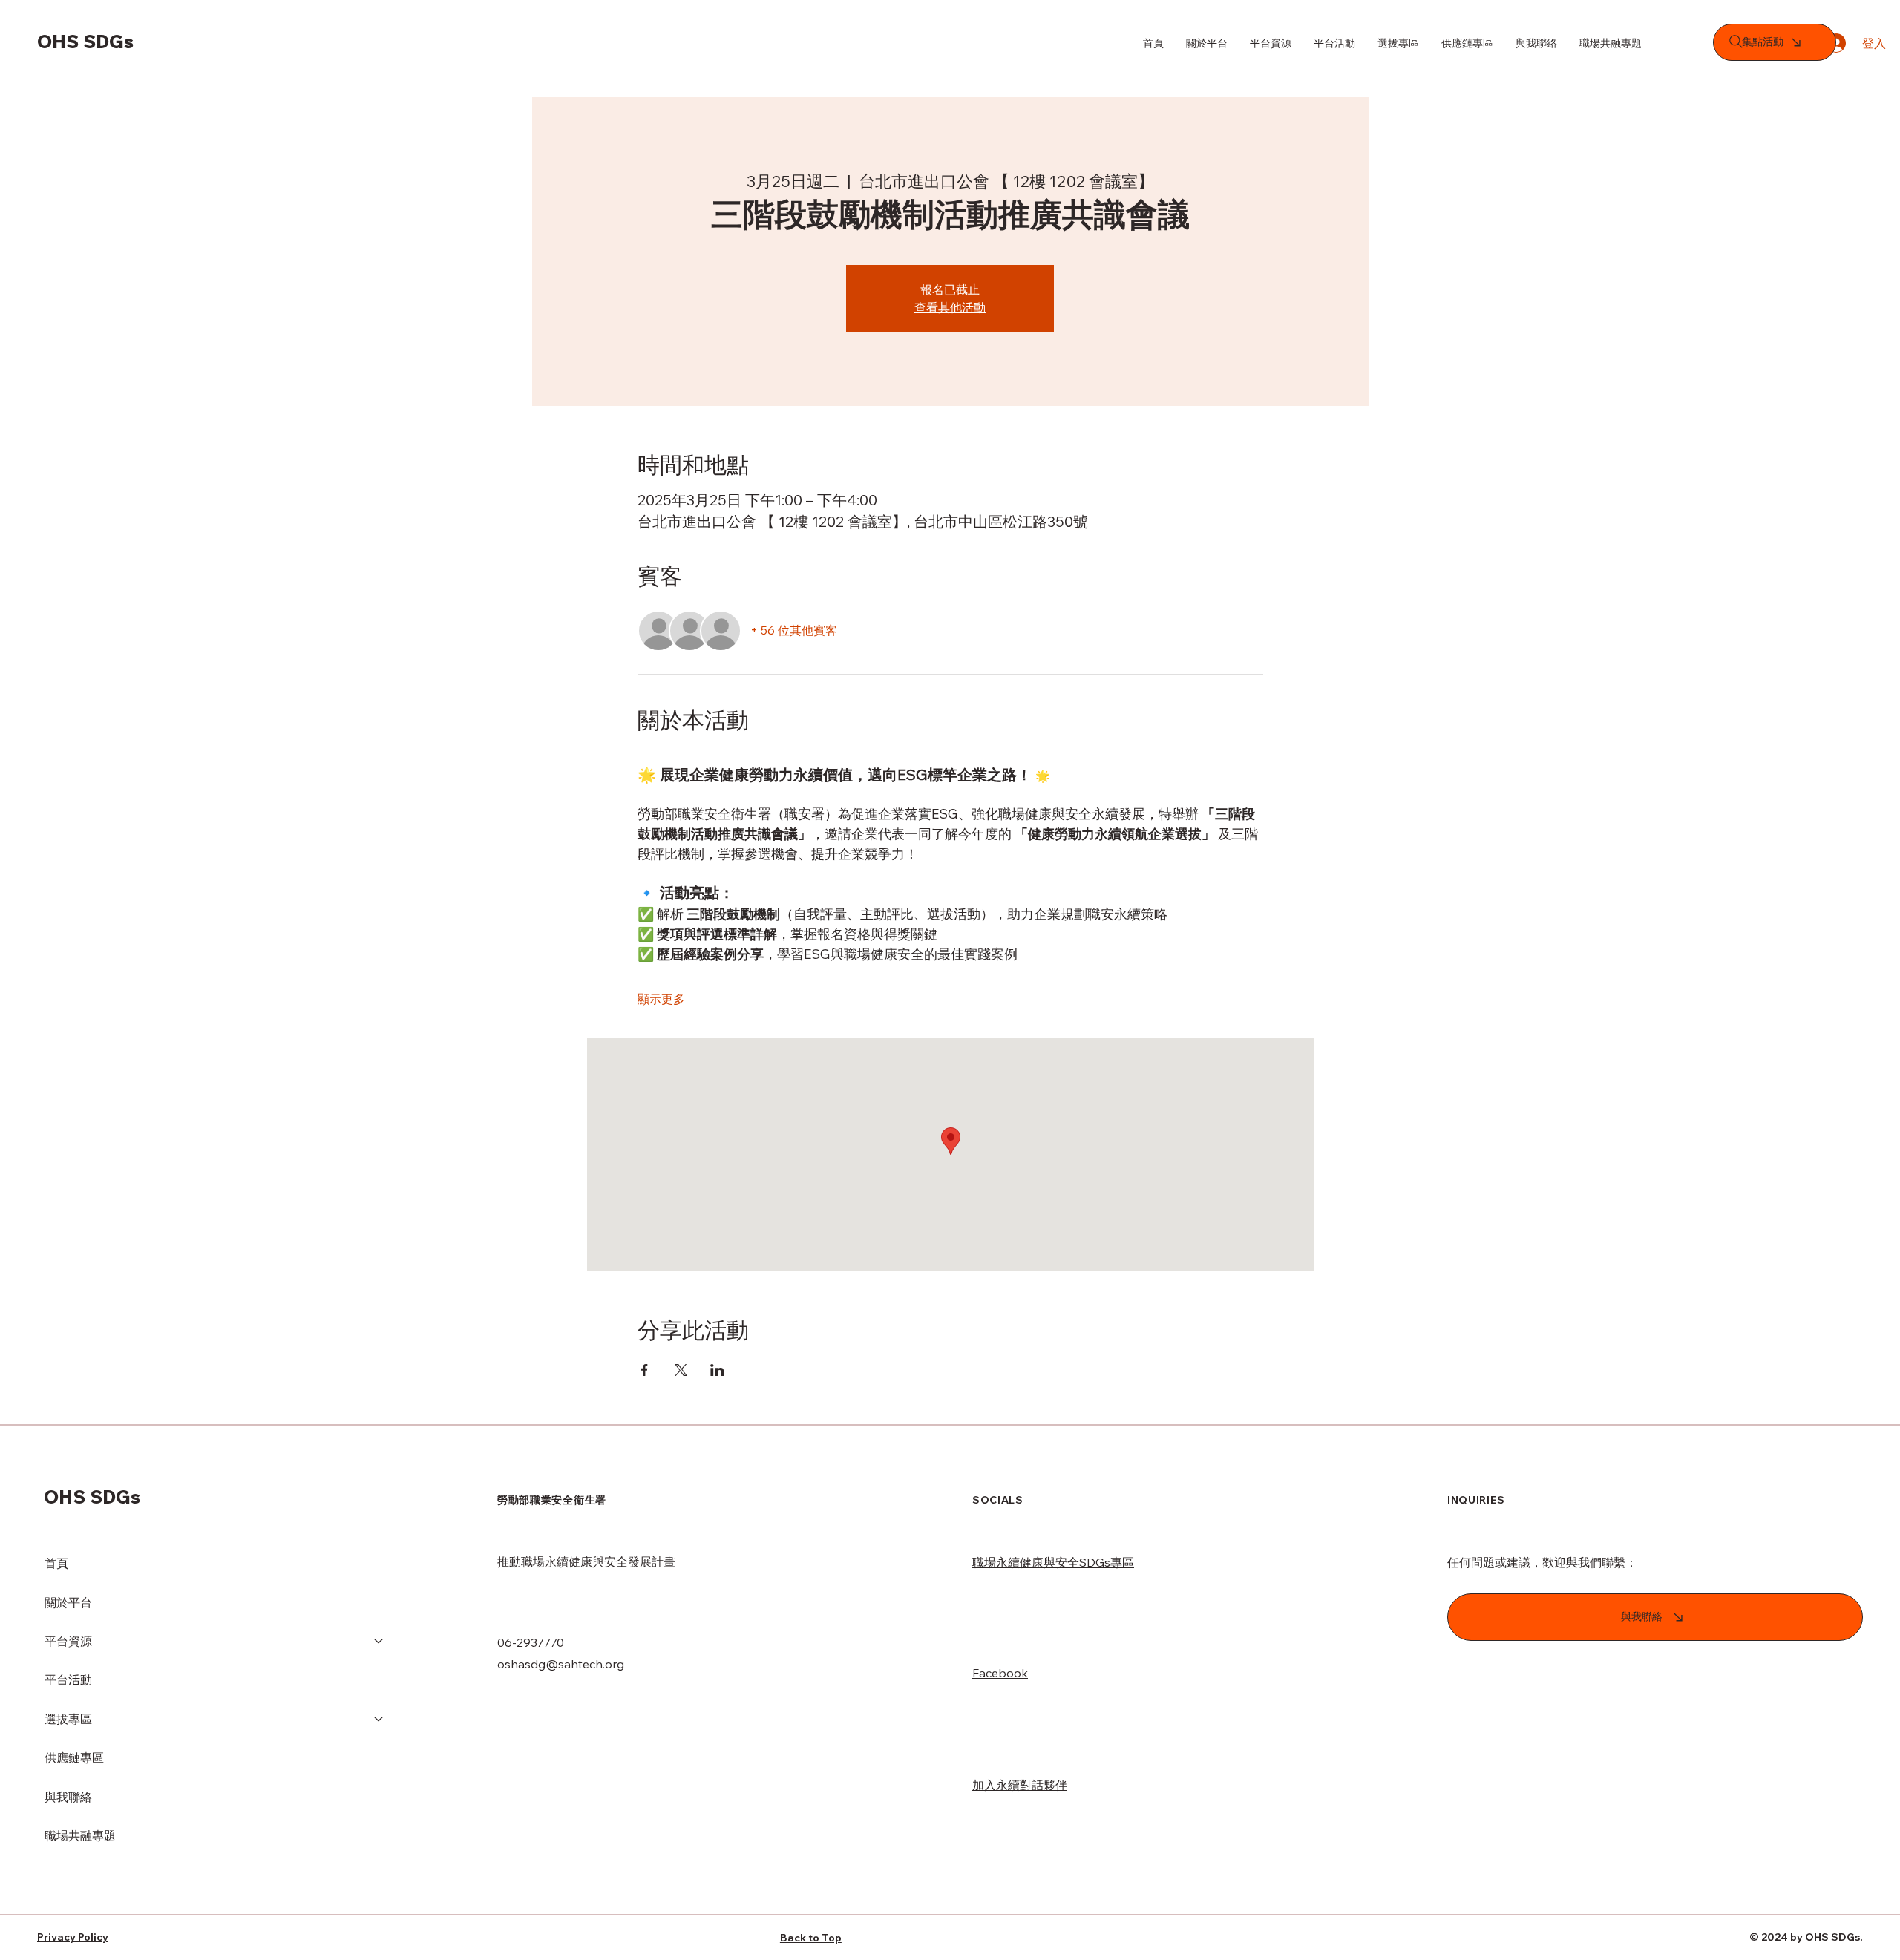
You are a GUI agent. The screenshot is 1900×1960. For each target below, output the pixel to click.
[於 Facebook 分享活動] (645, 1370)
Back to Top (811, 1938)
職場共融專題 (80, 1835)
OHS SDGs (85, 41)
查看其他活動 (950, 307)
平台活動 (68, 1679)
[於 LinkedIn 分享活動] (717, 1370)
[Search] (1736, 42)
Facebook (1000, 1673)
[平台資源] (379, 1641)
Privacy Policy (73, 1937)
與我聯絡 (68, 1797)
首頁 (56, 1563)
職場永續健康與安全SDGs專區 (1053, 1562)
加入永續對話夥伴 (1020, 1785)
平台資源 (68, 1641)
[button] (1398, 43)
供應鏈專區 (74, 1757)
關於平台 (68, 1602)
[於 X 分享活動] (681, 1370)
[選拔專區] (379, 1719)
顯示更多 (661, 999)
